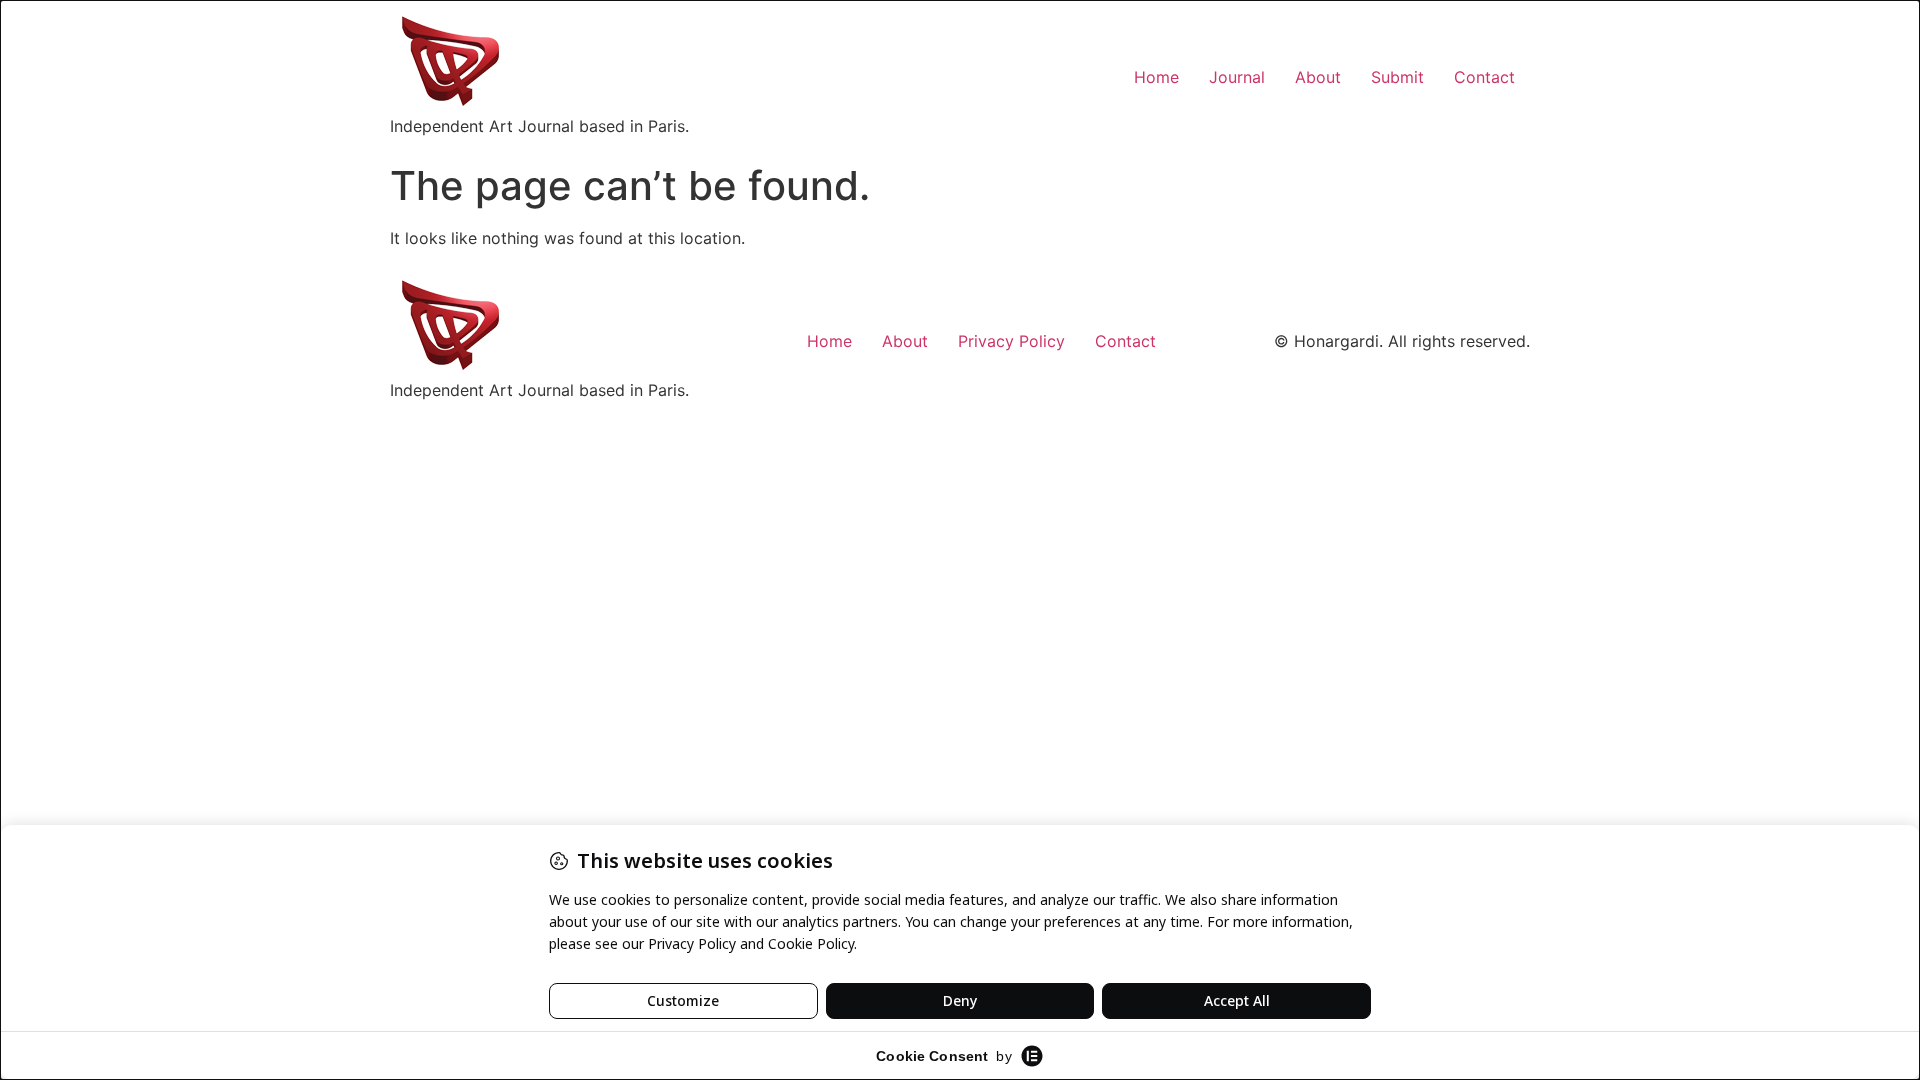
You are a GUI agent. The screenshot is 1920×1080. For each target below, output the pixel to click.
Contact (1484, 77)
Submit (1397, 77)
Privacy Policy (1011, 341)
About (1318, 77)
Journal (1237, 77)
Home (1156, 77)
